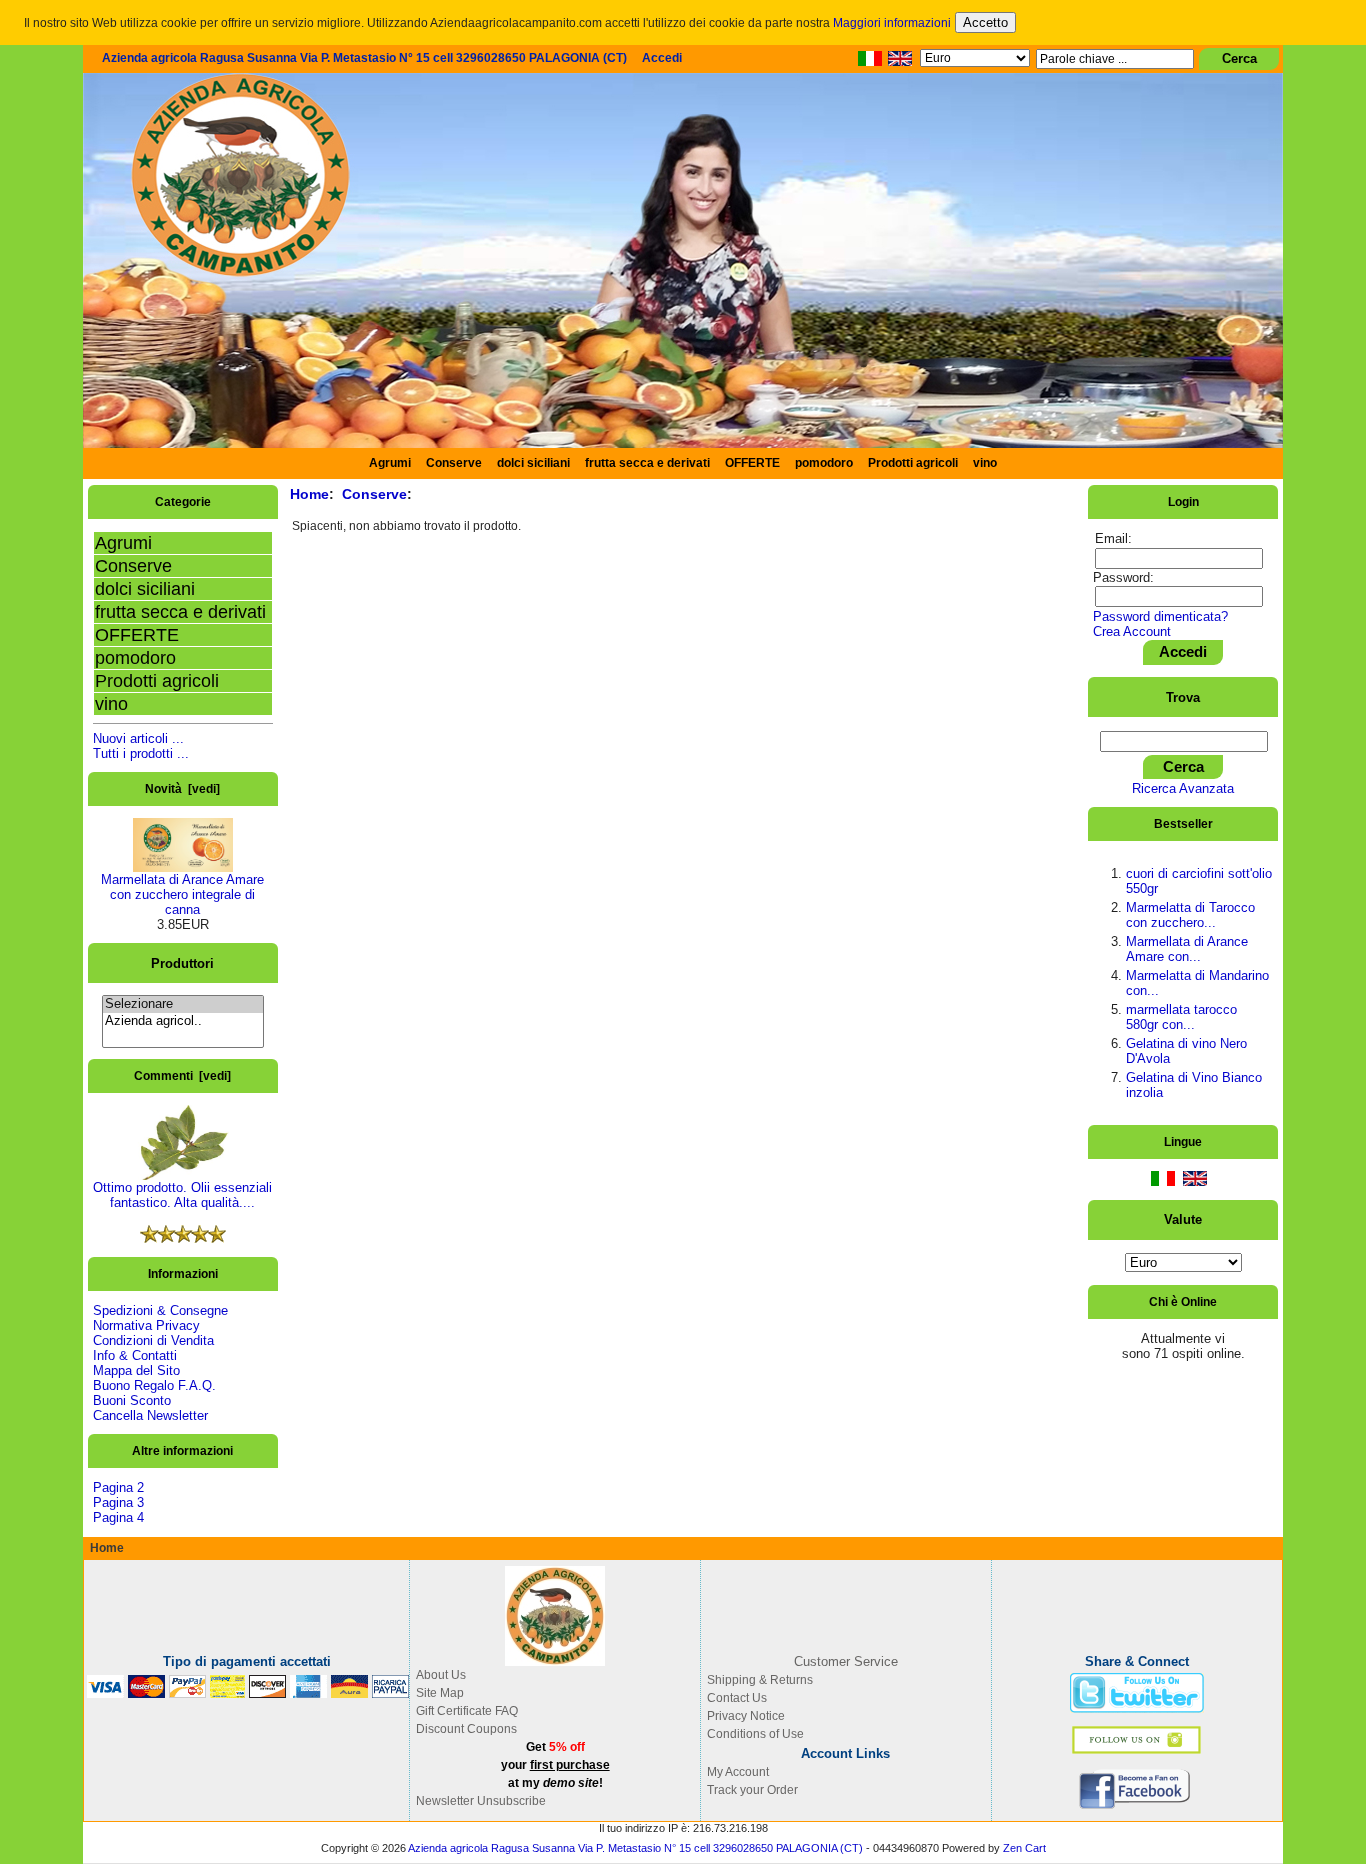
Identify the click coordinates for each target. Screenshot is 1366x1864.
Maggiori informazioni (892, 23)
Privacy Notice (746, 1716)
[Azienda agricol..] (183, 1021)
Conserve (133, 566)
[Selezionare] (183, 1004)
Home (309, 494)
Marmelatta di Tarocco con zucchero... (1190, 915)
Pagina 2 (118, 1487)
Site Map (440, 1693)
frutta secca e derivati (647, 463)
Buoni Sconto (132, 1400)
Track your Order (752, 1790)
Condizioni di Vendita (153, 1340)
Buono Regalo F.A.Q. (154, 1385)
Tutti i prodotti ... (141, 753)
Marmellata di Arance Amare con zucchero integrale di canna (182, 894)
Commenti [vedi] (182, 1076)
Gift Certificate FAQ (467, 1711)
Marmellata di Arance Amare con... (1187, 949)
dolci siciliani (533, 463)
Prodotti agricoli (913, 463)
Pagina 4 (118, 1517)
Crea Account (1132, 631)
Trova (1183, 696)
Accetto (985, 22)
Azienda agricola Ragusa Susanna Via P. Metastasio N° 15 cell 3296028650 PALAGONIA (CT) (364, 58)
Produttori (182, 962)
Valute (1183, 1219)
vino (985, 463)
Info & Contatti (135, 1355)
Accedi (662, 58)
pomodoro (824, 463)
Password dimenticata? (1160, 616)
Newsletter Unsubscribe (481, 1801)
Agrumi (390, 463)
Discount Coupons (466, 1729)
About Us (441, 1675)
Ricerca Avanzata (1183, 788)
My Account (738, 1772)
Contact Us (737, 1698)
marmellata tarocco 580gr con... (1181, 1017)
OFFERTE (752, 463)
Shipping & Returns (760, 1680)
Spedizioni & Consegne (160, 1310)
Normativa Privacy (146, 1325)
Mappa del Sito (136, 1370)
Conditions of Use (755, 1734)
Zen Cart (1024, 1848)
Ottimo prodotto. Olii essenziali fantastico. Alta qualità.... (182, 1195)
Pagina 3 (118, 1502)
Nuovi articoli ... (138, 738)
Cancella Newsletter (150, 1415)
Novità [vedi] (182, 789)
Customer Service (846, 1661)
